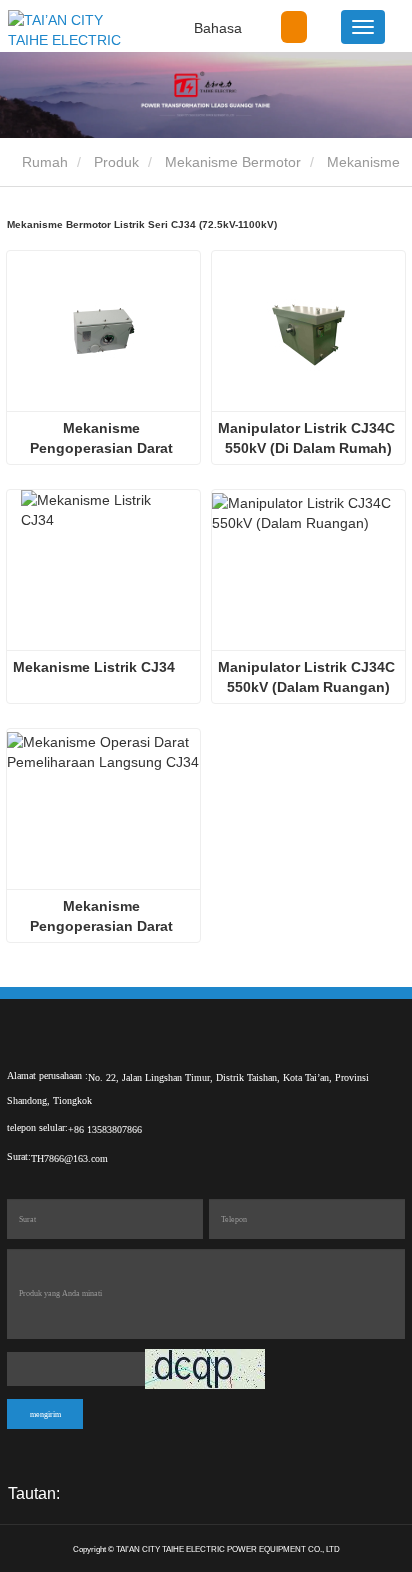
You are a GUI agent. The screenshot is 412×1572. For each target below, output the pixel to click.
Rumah (43, 162)
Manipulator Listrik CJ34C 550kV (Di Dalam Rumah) (308, 438)
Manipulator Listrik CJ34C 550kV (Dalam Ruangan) (308, 677)
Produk (116, 162)
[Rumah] (71, 30)
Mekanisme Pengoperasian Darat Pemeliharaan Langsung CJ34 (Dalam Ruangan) (104, 917)
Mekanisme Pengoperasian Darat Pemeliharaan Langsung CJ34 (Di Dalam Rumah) (104, 439)
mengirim (45, 1414)
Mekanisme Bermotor (233, 162)
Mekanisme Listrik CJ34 (94, 667)
